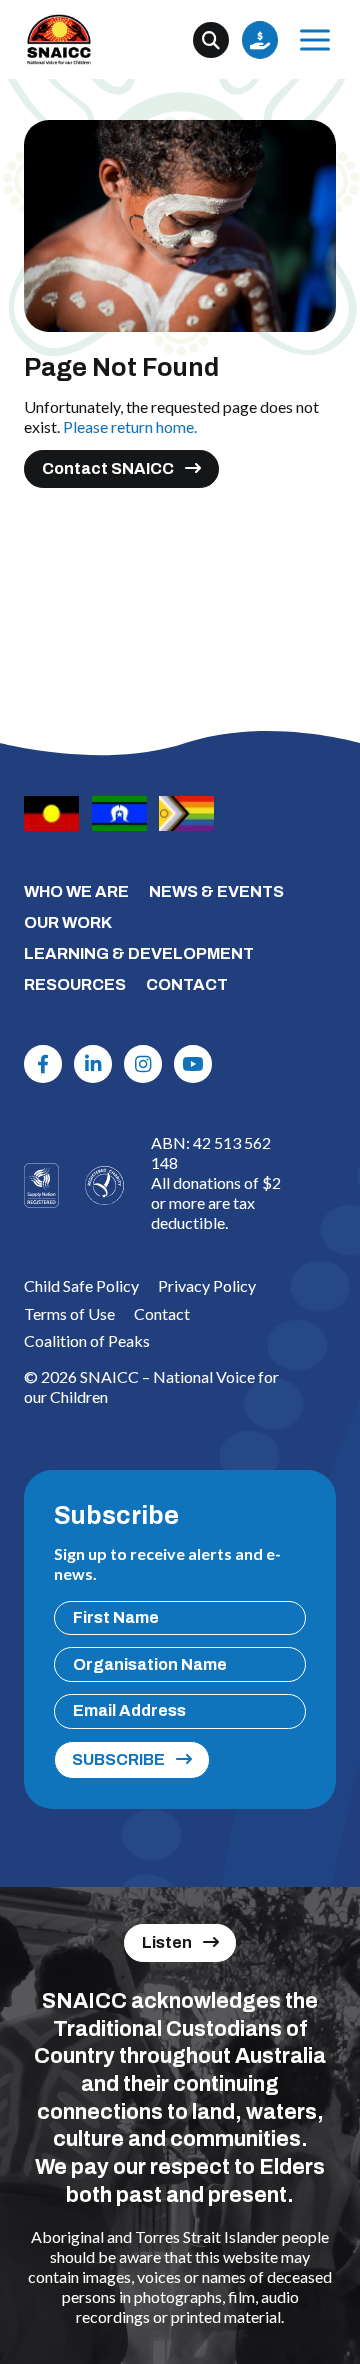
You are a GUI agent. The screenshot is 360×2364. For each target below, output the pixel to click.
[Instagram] (143, 1064)
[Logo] (104, 1185)
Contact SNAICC (108, 468)
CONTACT (187, 984)
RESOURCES (75, 984)
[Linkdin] (93, 1064)
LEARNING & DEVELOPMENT (139, 953)
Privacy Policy (207, 1285)
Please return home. (130, 426)
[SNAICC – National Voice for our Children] (59, 39)
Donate (260, 40)
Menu (315, 40)
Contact (162, 1313)
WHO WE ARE (76, 891)
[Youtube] (193, 1064)
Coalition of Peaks (87, 1340)
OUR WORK (68, 922)
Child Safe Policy (81, 1285)
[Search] (211, 40)
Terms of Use (69, 1313)
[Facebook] (43, 1064)
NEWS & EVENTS (216, 891)
